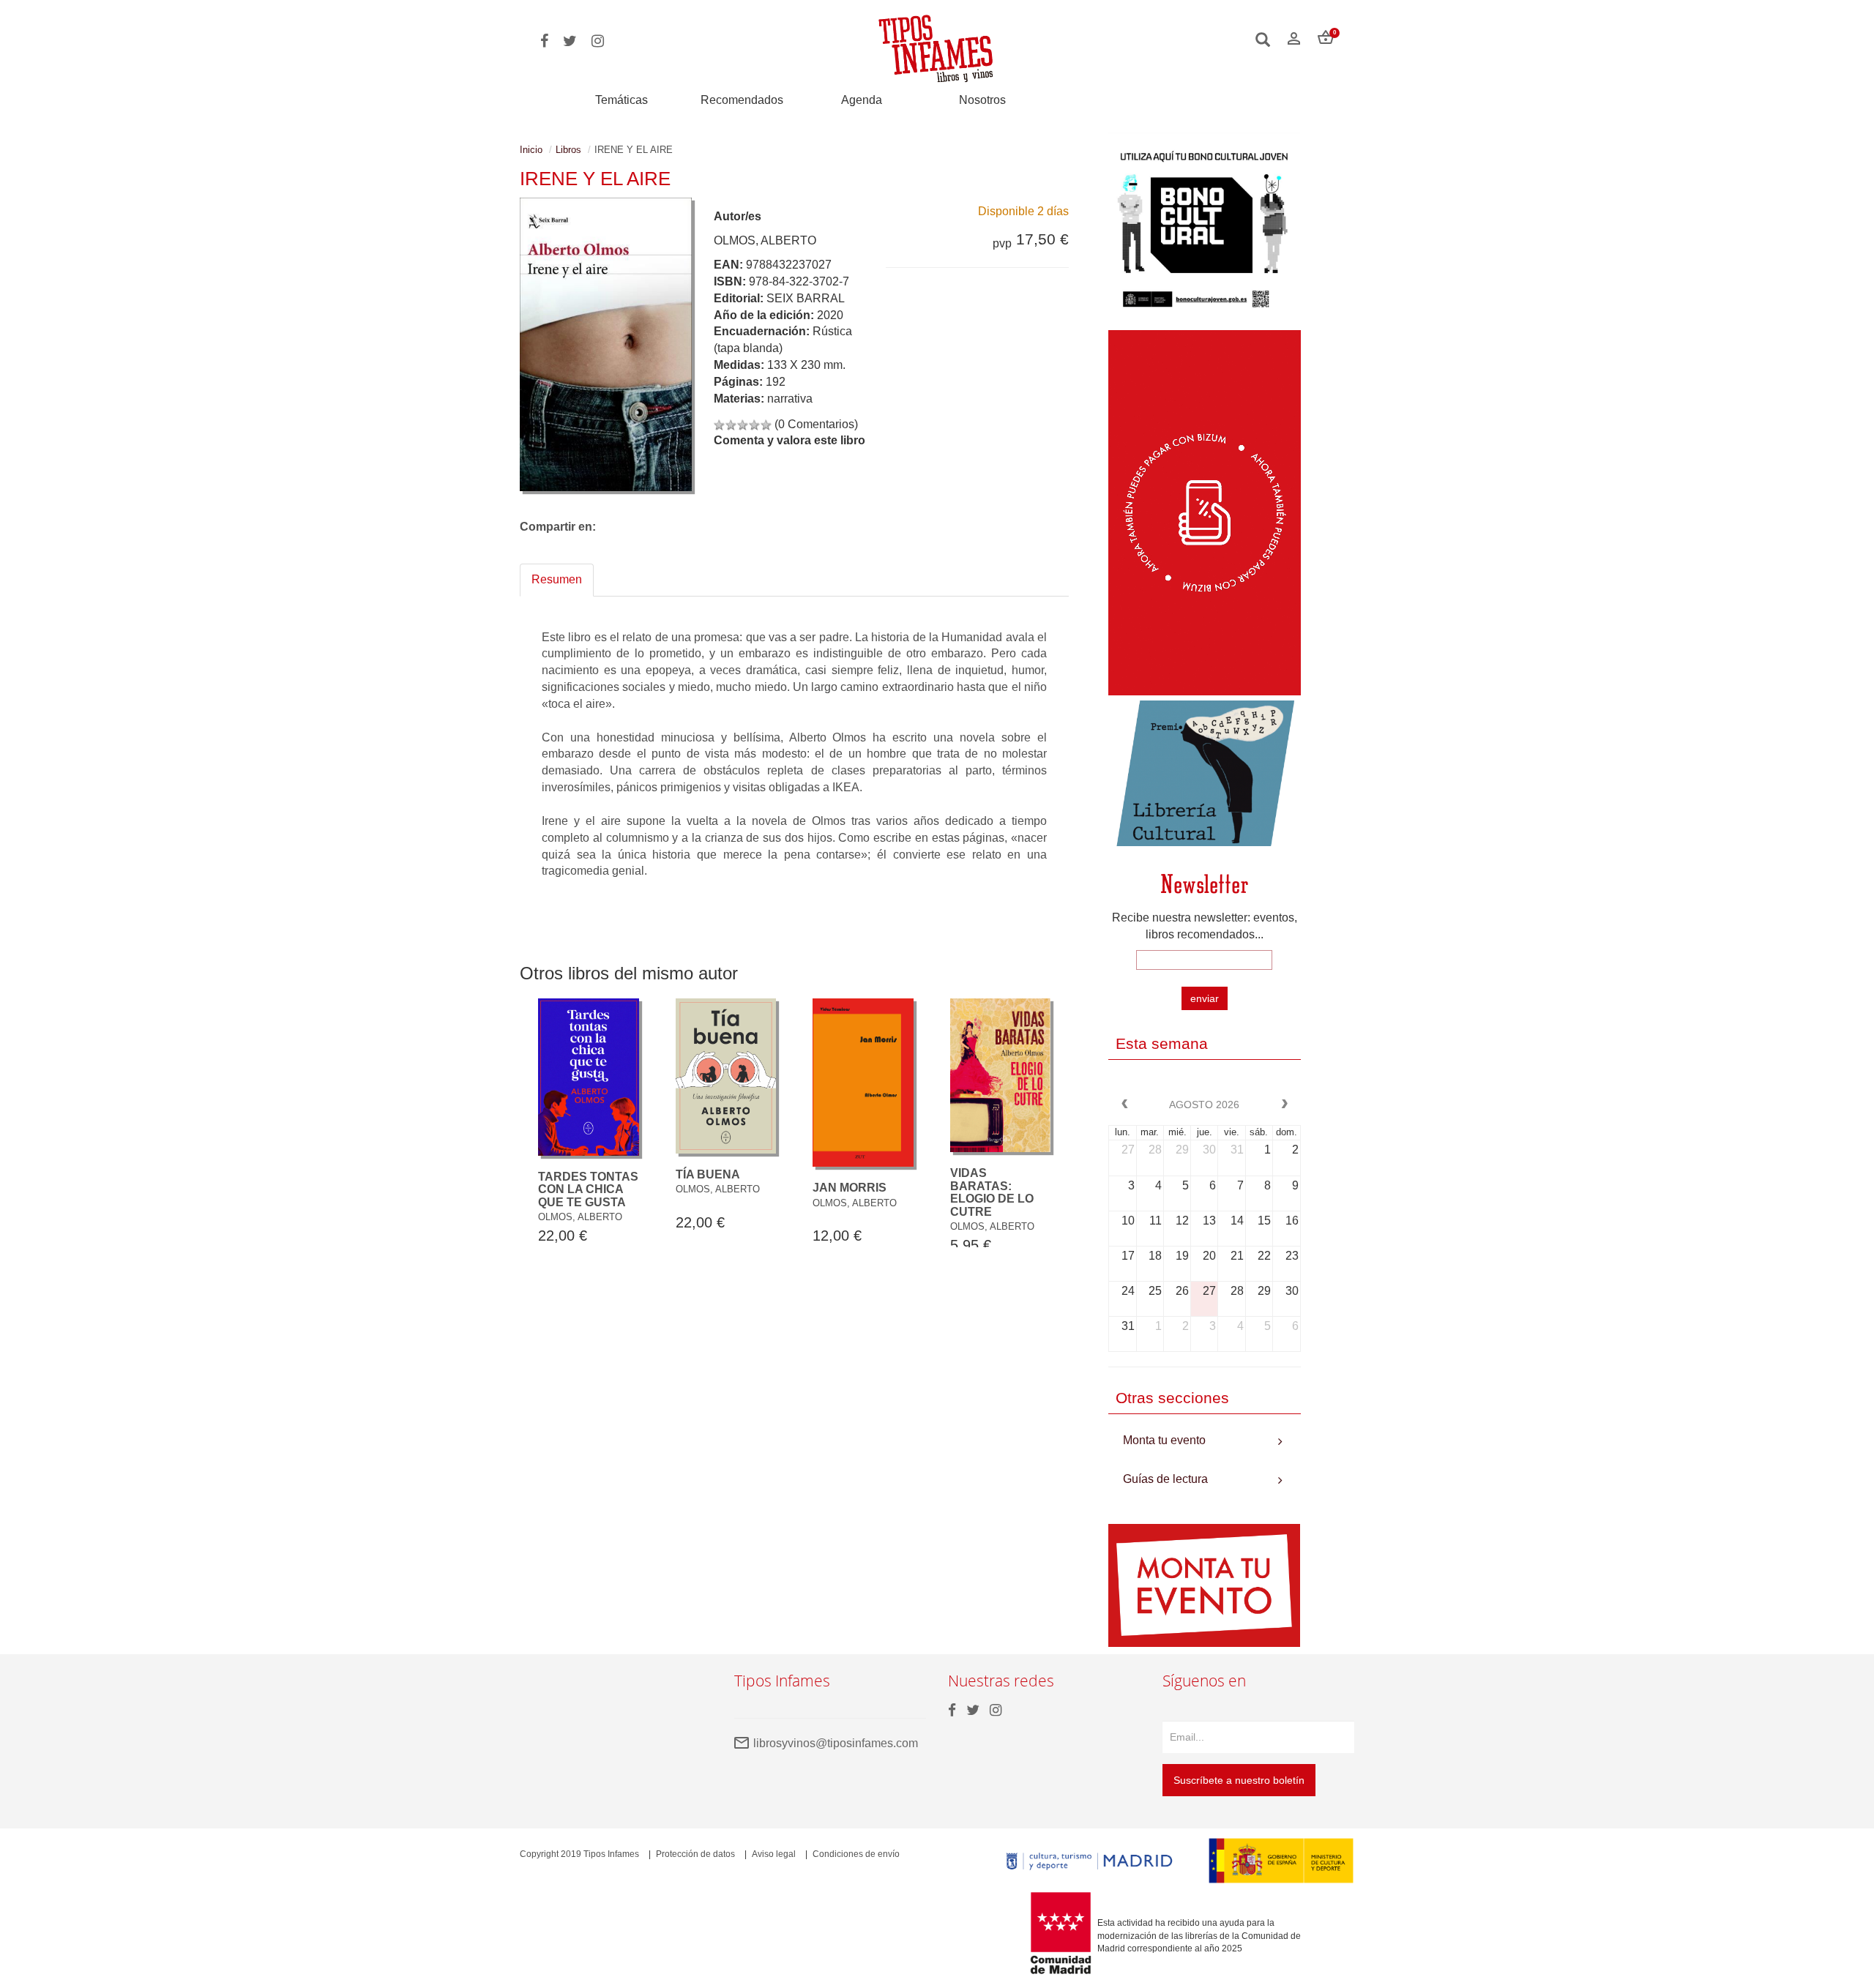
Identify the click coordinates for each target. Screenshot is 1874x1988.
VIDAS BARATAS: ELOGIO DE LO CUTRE (992, 1192)
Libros (568, 150)
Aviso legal (774, 1854)
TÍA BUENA (708, 1174)
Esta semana (1162, 1043)
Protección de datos (695, 1854)
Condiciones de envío (856, 1854)
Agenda (862, 100)
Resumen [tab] (557, 579)
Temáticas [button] (621, 100)
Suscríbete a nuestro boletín (1239, 1780)
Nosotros (982, 100)
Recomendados (742, 100)
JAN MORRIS (850, 1188)
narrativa (790, 399)
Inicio (531, 150)
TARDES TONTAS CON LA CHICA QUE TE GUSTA (588, 1189)
